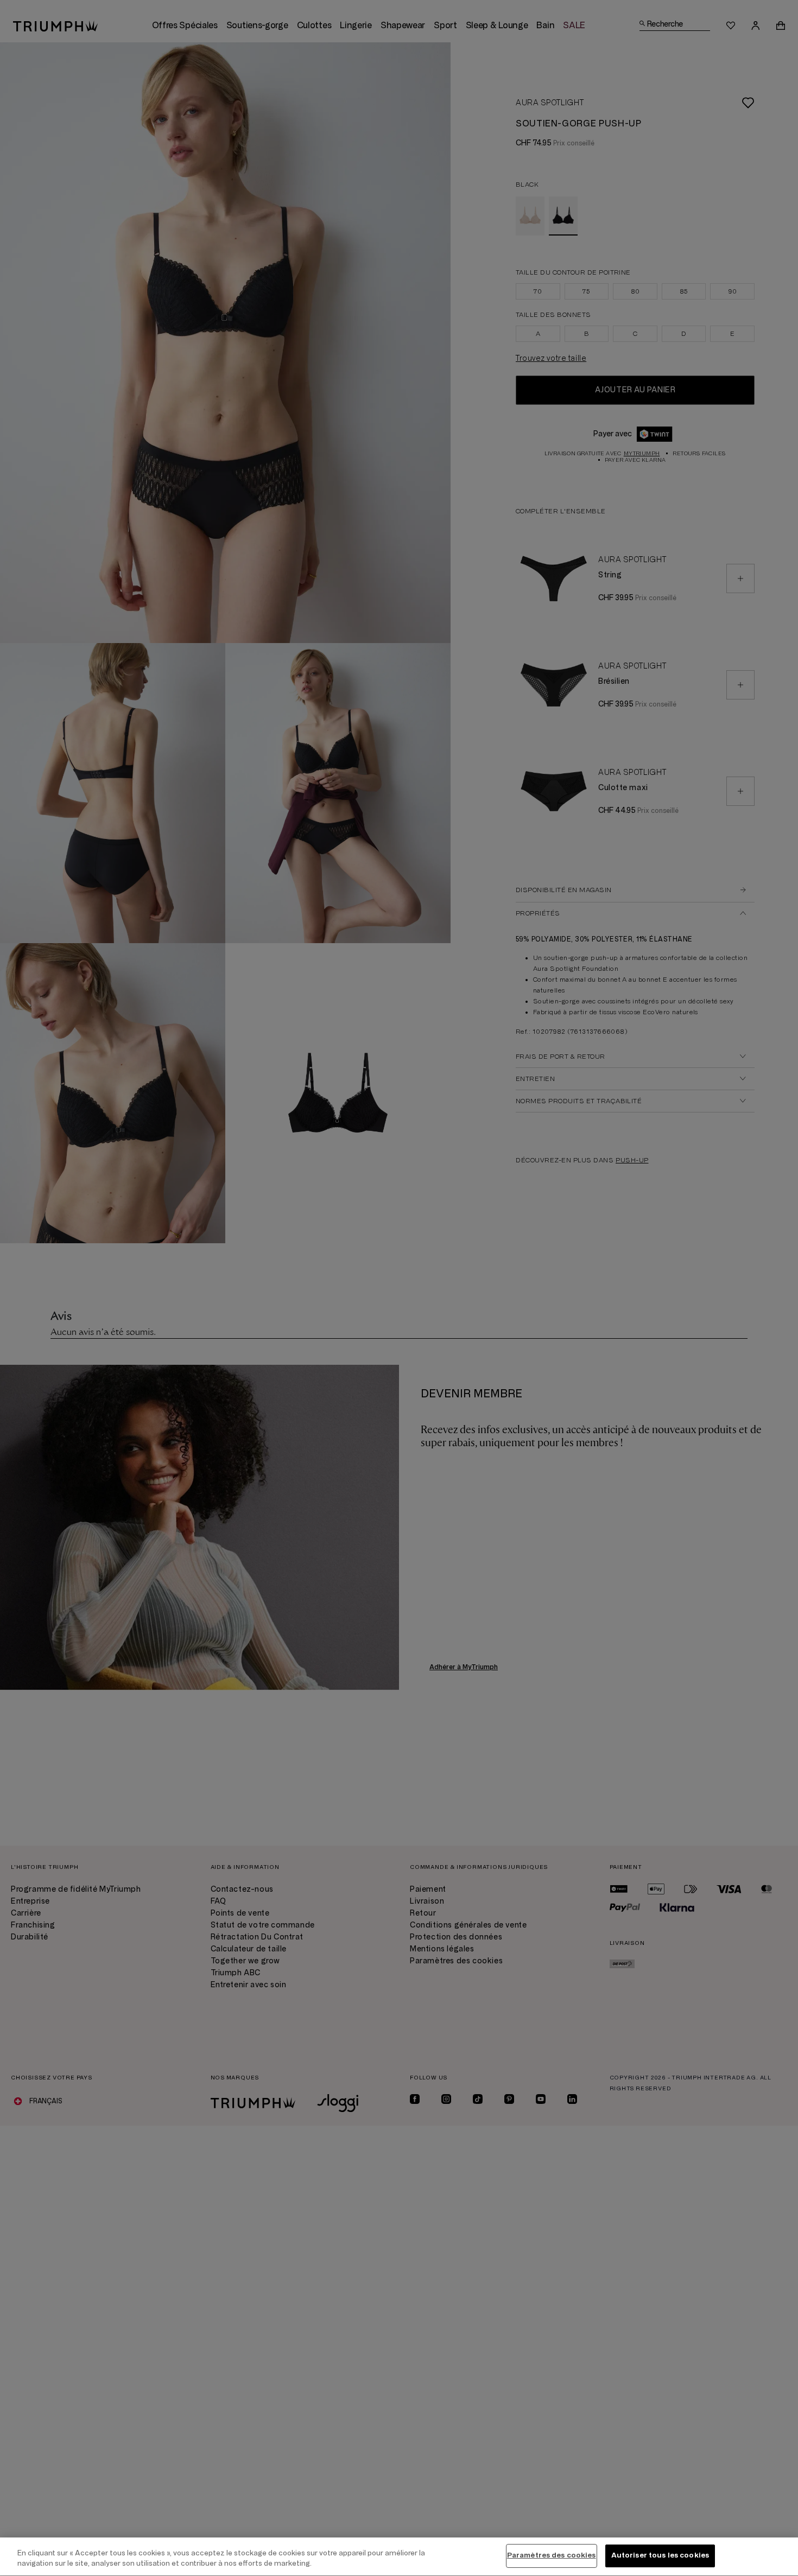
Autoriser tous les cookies (660, 2555)
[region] (399, 2557)
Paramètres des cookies (552, 2555)
